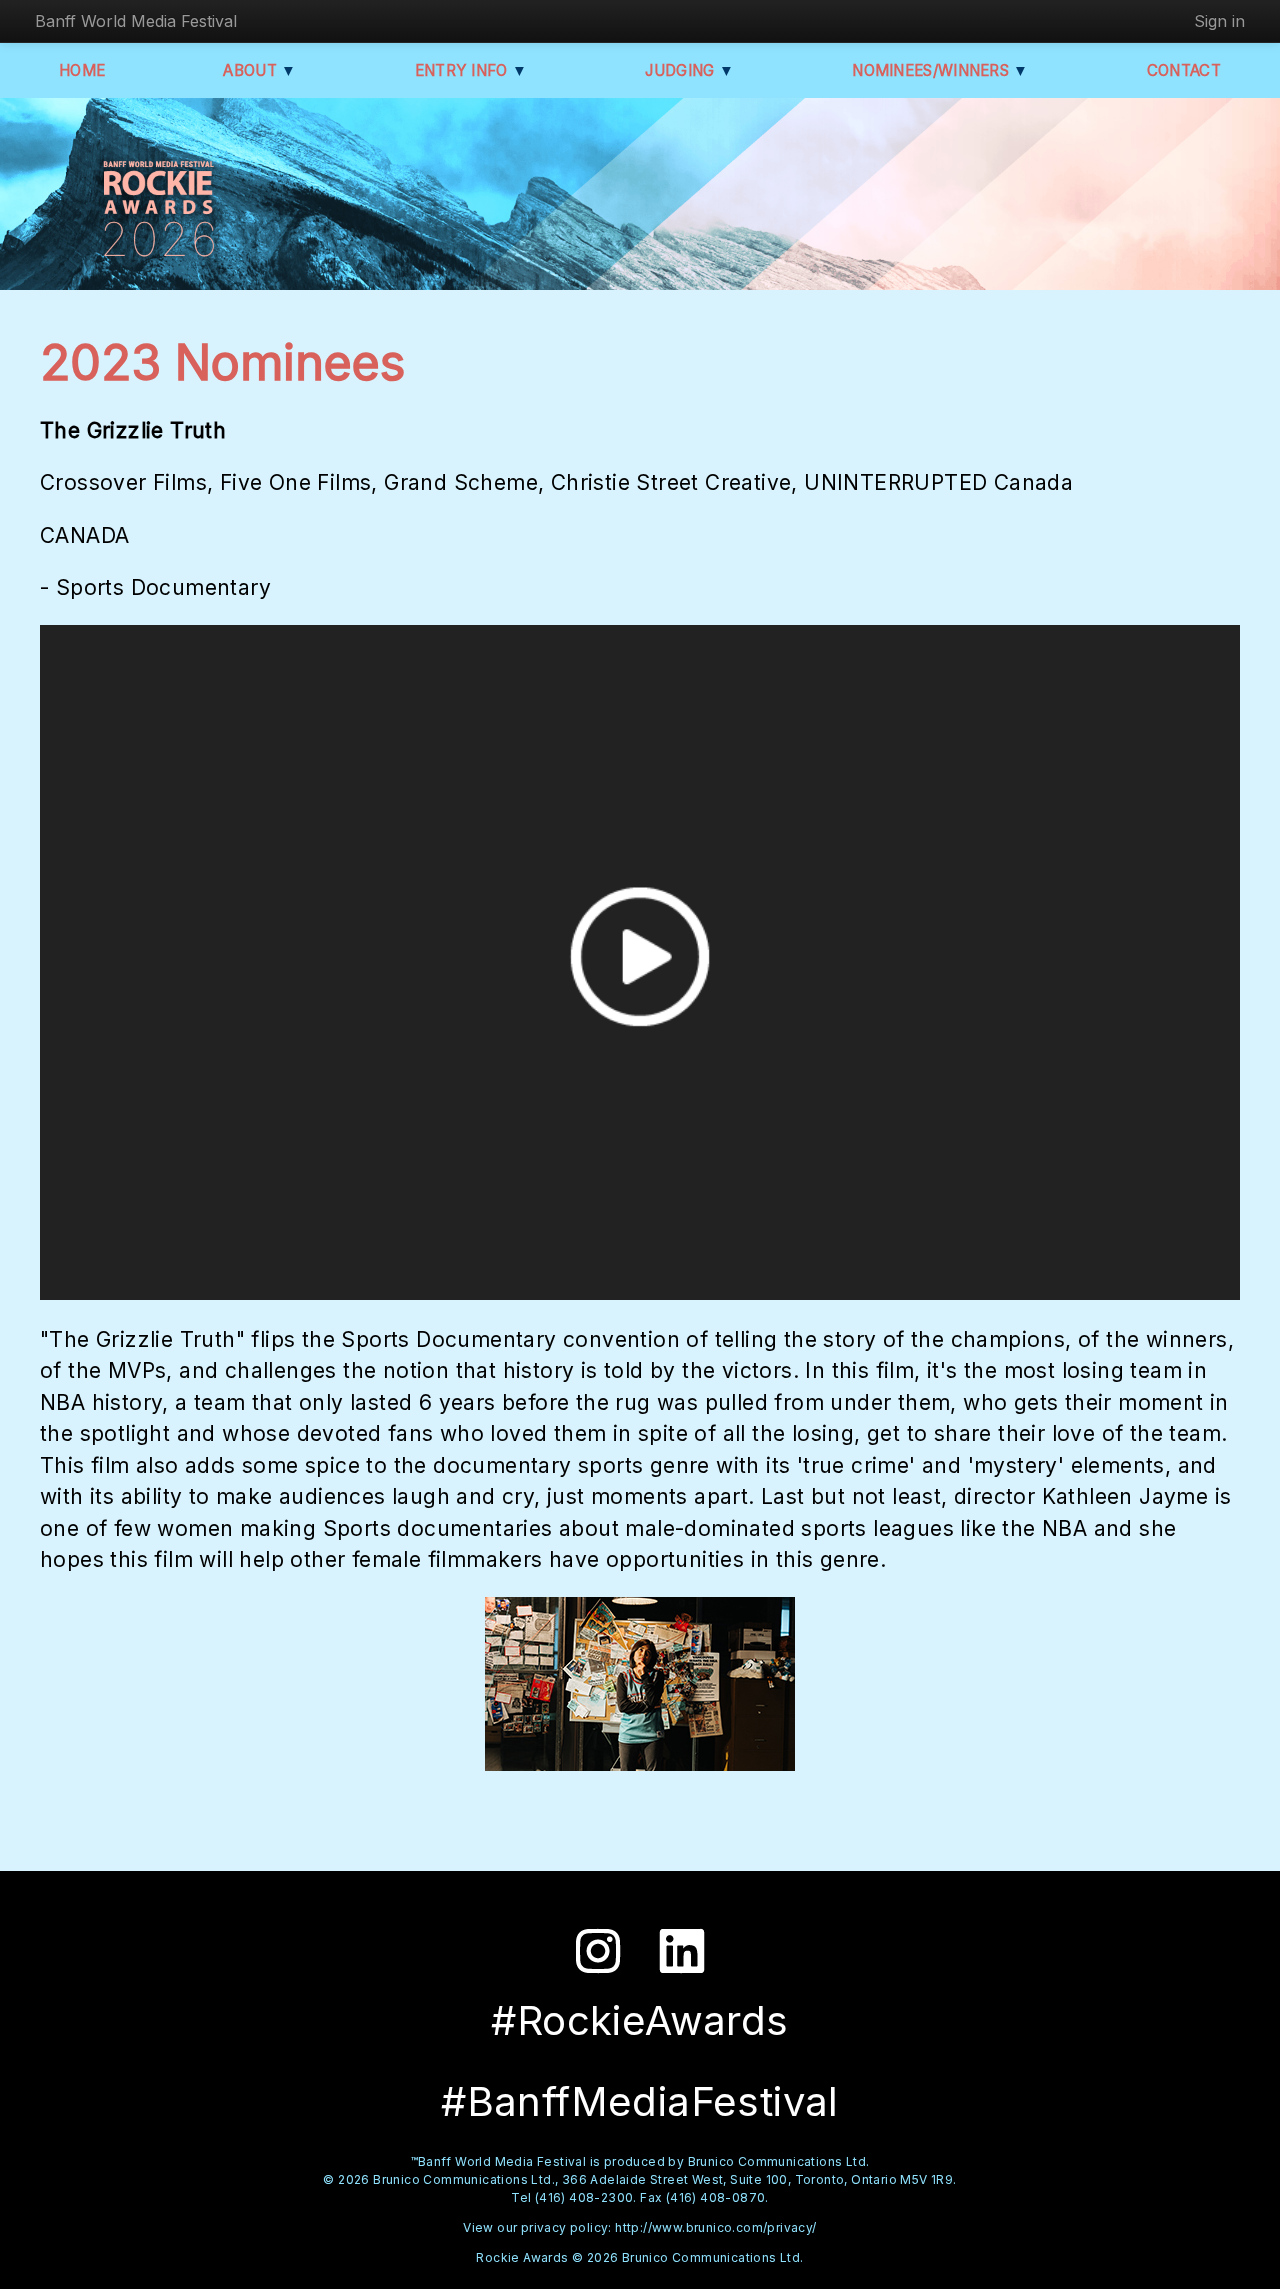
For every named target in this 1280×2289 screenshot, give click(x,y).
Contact (1184, 70)
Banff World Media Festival (136, 21)
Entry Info (471, 70)
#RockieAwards (639, 2020)
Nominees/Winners (940, 70)
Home (82, 70)
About (259, 70)
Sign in (1219, 21)
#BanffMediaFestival (640, 2101)
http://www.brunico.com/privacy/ (715, 2227)
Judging (689, 70)
